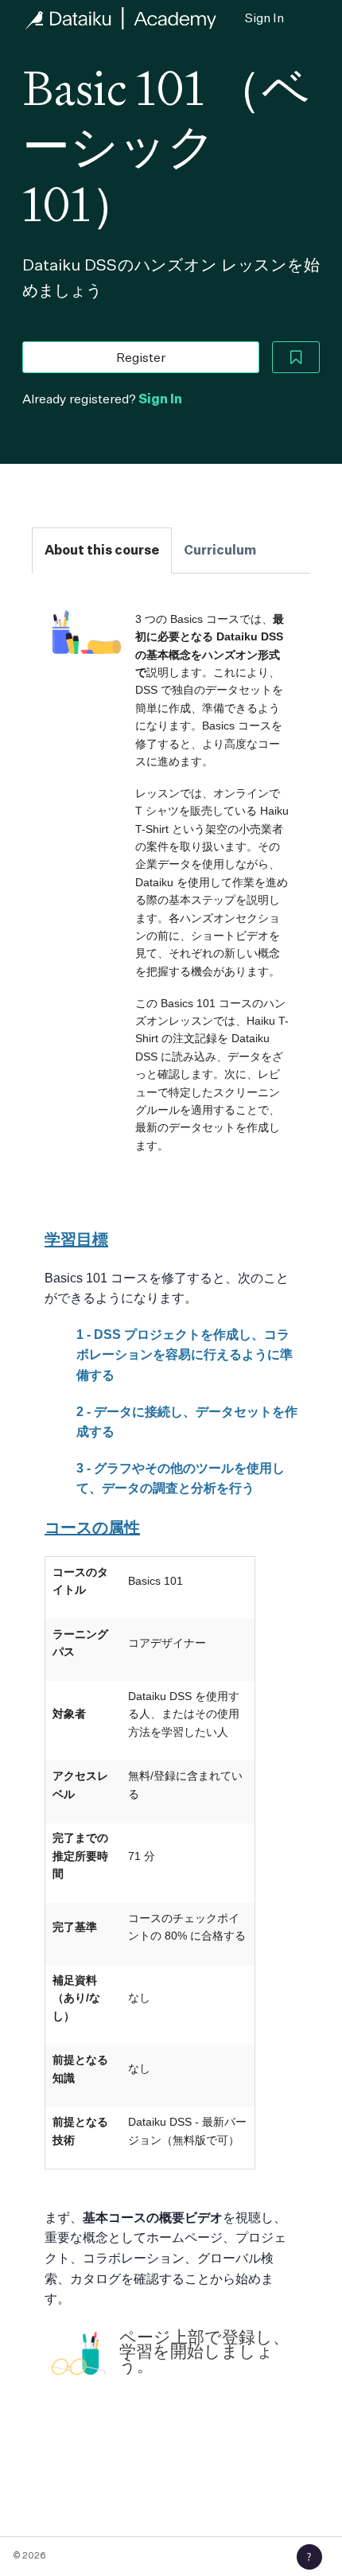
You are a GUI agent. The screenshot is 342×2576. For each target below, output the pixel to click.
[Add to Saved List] (296, 357)
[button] (309, 2557)
